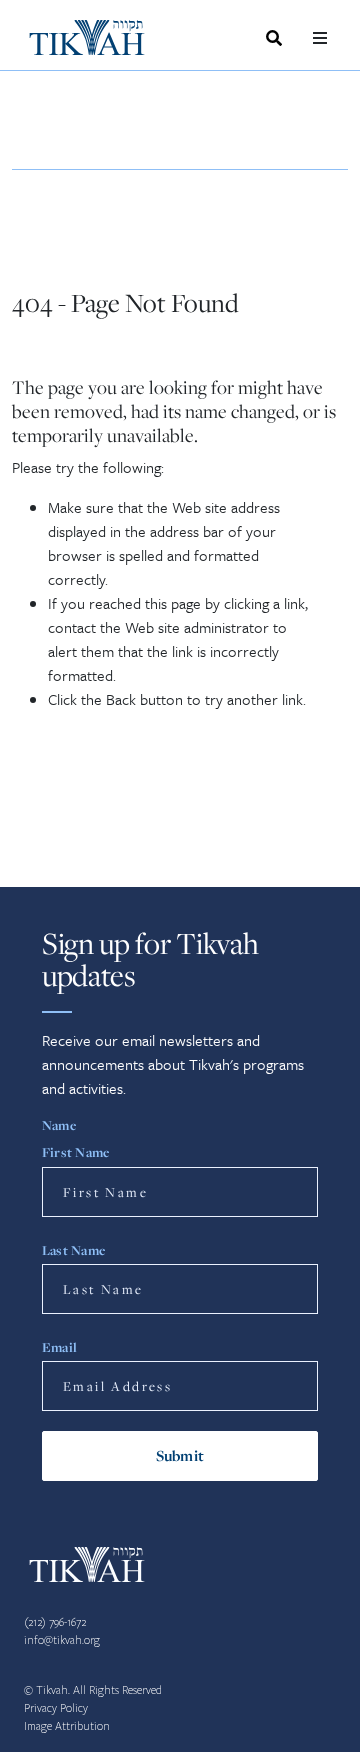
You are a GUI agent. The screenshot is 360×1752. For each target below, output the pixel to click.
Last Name (73, 1250)
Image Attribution (67, 1726)
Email (59, 1347)
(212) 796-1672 (55, 1622)
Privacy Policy (56, 1708)
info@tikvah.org (62, 1640)
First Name (75, 1152)
